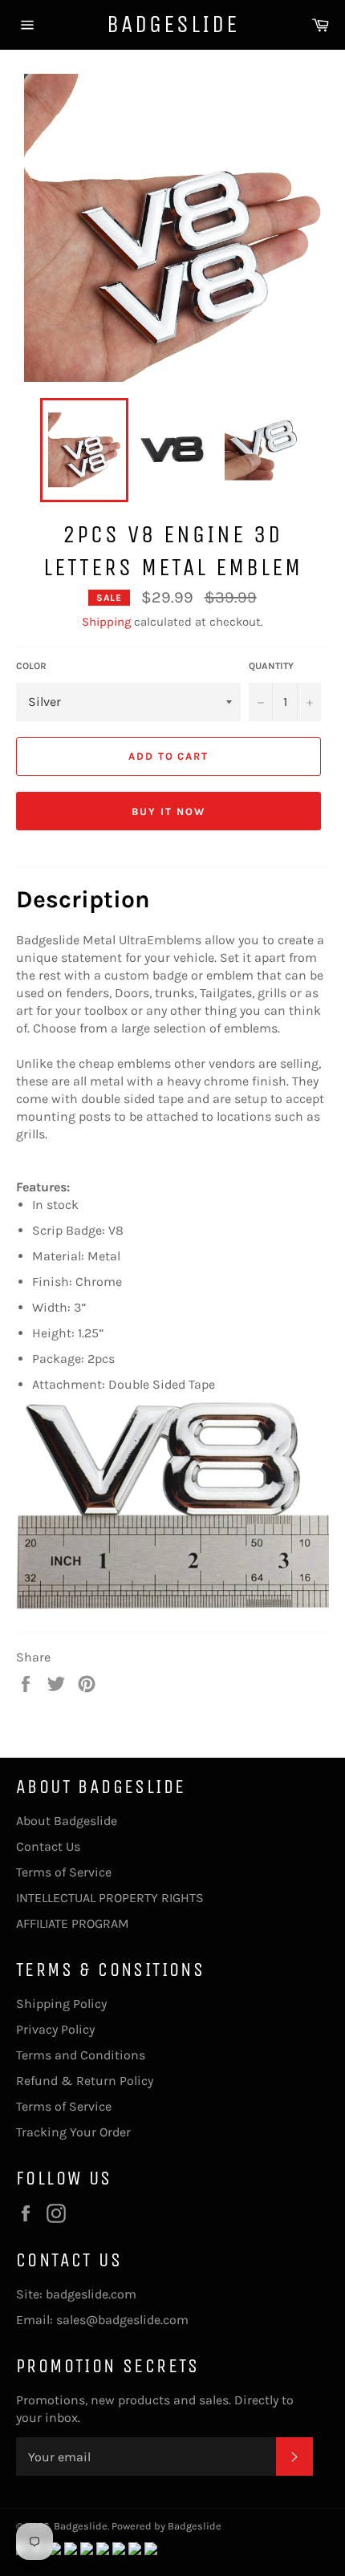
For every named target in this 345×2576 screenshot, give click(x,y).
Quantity (271, 666)
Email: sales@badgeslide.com (102, 2320)
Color (31, 666)
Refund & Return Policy (85, 2081)
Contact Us (48, 1846)
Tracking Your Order (73, 2132)
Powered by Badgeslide (166, 2526)
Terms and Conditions (81, 2055)
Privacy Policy (55, 2029)
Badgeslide (173, 24)
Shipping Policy (61, 2004)
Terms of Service (64, 1872)
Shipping (106, 622)
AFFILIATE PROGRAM (73, 1923)
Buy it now (168, 811)
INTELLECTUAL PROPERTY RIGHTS (110, 1898)
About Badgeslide (67, 1821)
